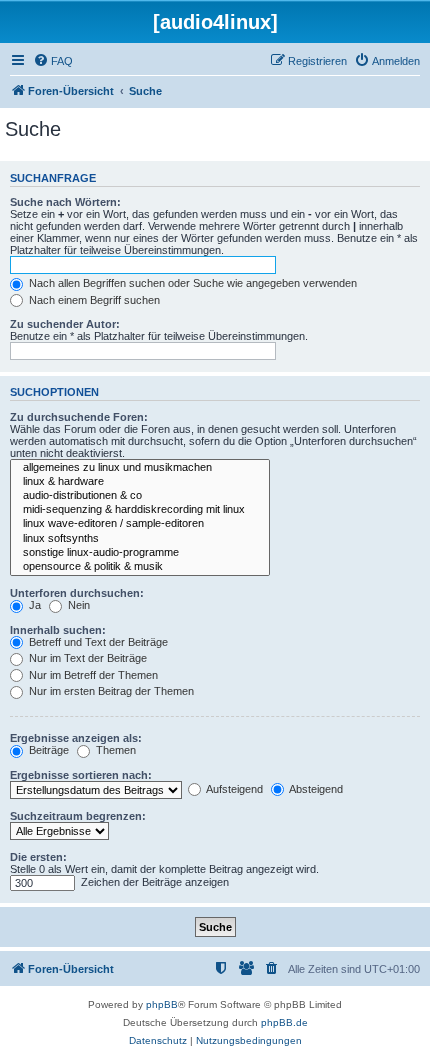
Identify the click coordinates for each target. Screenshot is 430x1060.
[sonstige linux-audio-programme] (140, 553)
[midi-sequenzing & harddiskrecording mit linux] (140, 510)
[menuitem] (53, 61)
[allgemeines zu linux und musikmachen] (140, 468)
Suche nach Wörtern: (65, 202)
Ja (33, 605)
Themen (114, 750)
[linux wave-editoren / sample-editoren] (140, 524)
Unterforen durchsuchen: (77, 593)
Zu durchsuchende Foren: (79, 417)
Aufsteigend (233, 789)
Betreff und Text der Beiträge (97, 642)
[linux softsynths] (140, 539)
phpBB (162, 1004)
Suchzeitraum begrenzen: (78, 816)
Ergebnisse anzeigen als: (76, 738)
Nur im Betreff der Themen (92, 675)
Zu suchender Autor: (65, 324)
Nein (77, 605)
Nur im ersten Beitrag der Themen (110, 691)
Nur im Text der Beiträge (86, 658)
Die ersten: (38, 857)
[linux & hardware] (140, 482)
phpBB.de (284, 1022)
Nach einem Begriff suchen (93, 300)
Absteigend (315, 789)
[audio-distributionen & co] (140, 496)
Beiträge (47, 750)
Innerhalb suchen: (58, 630)
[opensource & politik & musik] (140, 567)
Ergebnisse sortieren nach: (81, 775)
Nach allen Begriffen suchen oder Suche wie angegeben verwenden (191, 283)
